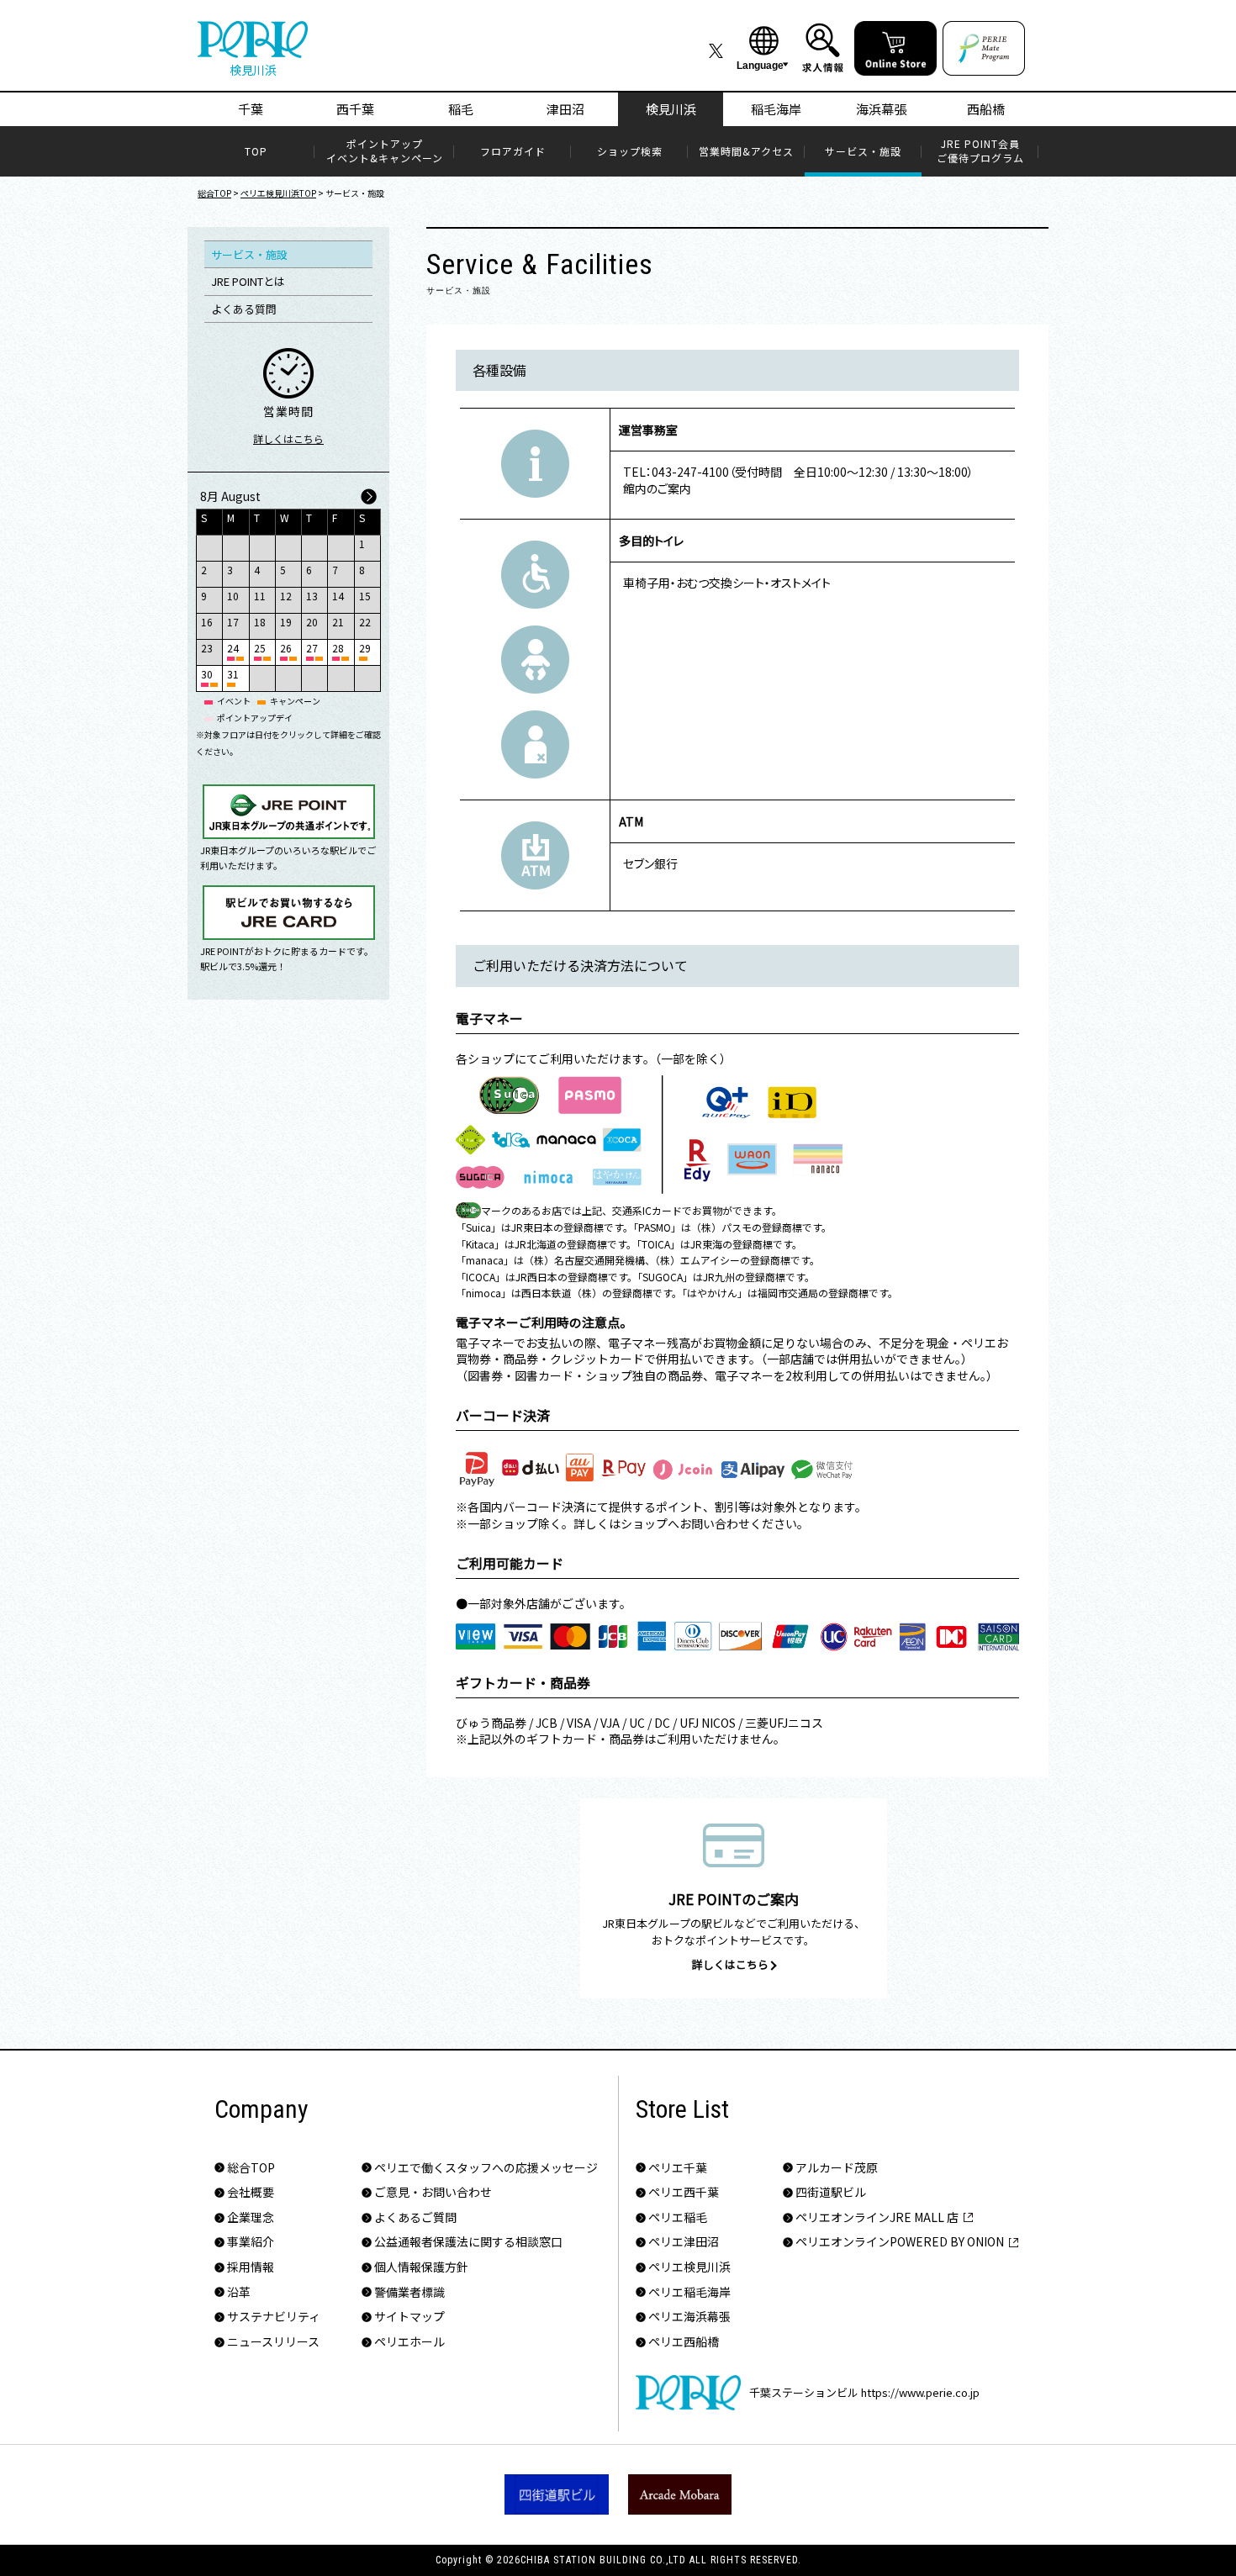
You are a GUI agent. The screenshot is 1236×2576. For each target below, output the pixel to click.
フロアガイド (513, 151)
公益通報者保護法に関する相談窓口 (468, 2242)
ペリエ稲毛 (678, 2217)
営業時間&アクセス (746, 151)
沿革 (239, 2292)
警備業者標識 (409, 2292)
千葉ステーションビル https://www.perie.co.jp (864, 2392)
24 (233, 648)
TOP (256, 151)
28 (338, 648)
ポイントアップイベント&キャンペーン (385, 151)
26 (286, 648)
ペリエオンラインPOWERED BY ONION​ (900, 2242)
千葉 (251, 109)
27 (312, 648)
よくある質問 (244, 309)
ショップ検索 (630, 151)
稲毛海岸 (776, 109)
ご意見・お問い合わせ (433, 2192)
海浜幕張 (881, 109)
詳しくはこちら (288, 438)
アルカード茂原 (837, 2168)
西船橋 (986, 109)
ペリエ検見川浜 (689, 2267)
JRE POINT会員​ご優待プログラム (980, 151)
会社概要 (251, 2192)
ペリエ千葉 (678, 2168)
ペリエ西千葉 (684, 2192)
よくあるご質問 (415, 2217)
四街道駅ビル (831, 2192)
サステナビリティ (274, 2317)
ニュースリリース (273, 2342)
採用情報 (251, 2267)
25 (260, 648)
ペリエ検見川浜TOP (278, 193)
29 (365, 648)
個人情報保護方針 (421, 2267)
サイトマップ (409, 2317)
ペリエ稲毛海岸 (689, 2292)
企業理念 (251, 2217)
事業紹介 (251, 2242)
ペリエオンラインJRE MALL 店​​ (877, 2217)
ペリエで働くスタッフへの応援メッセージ (486, 2168)
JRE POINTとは (248, 281)
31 (233, 674)
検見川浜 (671, 109)
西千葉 (355, 109)
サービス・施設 (863, 151)
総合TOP (214, 193)
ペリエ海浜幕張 (689, 2317)
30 (207, 674)
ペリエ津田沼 (684, 2242)
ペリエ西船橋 (684, 2342)
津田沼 (565, 109)
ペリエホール (409, 2342)
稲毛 (461, 109)
